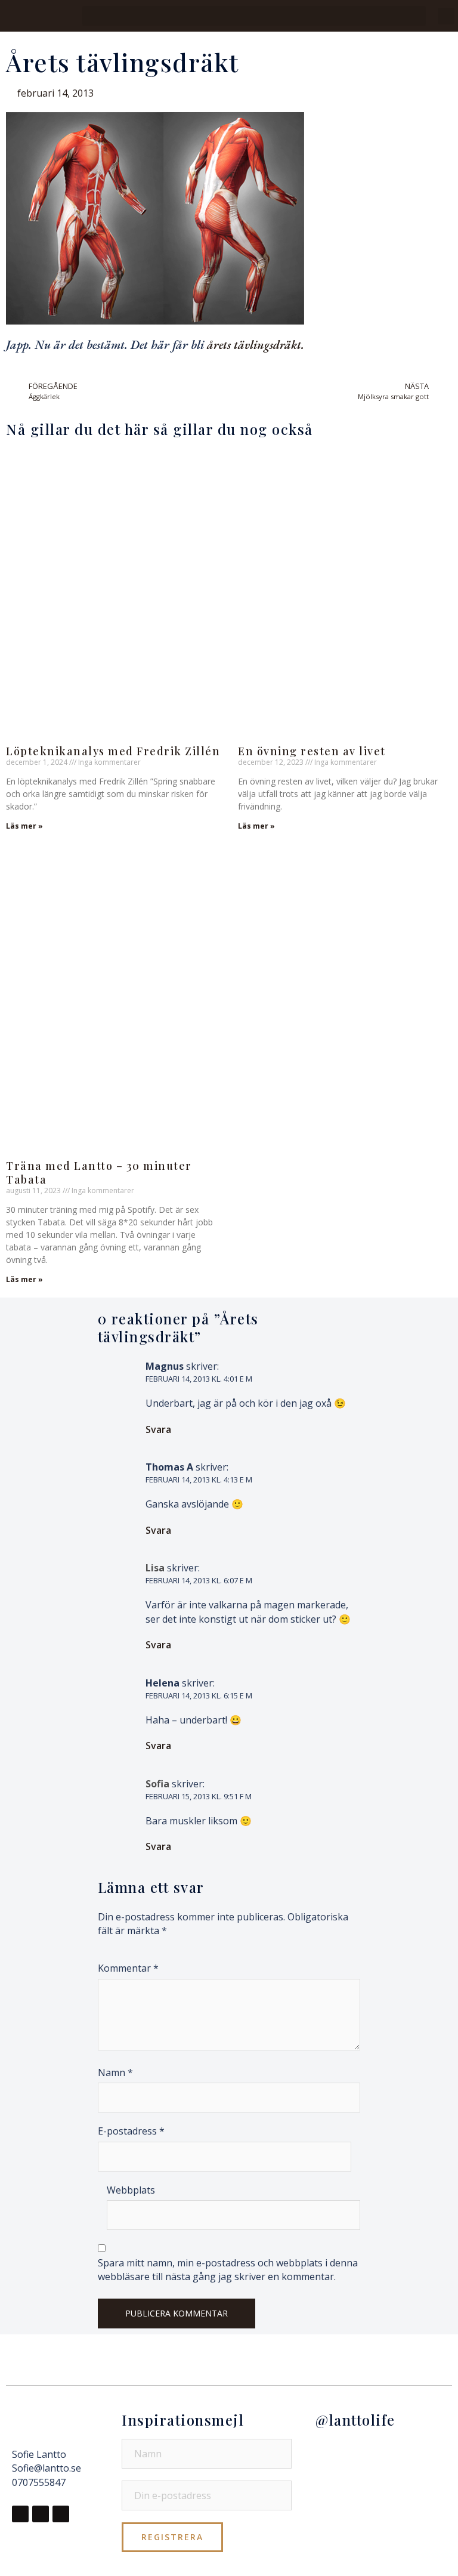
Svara (158, 1429)
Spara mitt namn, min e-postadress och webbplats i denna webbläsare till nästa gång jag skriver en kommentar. (228, 2270)
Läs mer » (24, 826)
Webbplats (131, 2190)
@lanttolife (355, 2420)
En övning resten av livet (312, 751)
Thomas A (169, 1467)
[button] (254, 16)
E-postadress (131, 2131)
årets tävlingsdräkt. (256, 345)
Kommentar (128, 1968)
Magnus (165, 1366)
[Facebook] (20, 2514)
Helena (163, 1683)
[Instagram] (41, 2514)
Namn (115, 2072)
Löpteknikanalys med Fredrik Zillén (113, 751)
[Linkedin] (61, 2514)
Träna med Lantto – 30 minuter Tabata (99, 1173)
